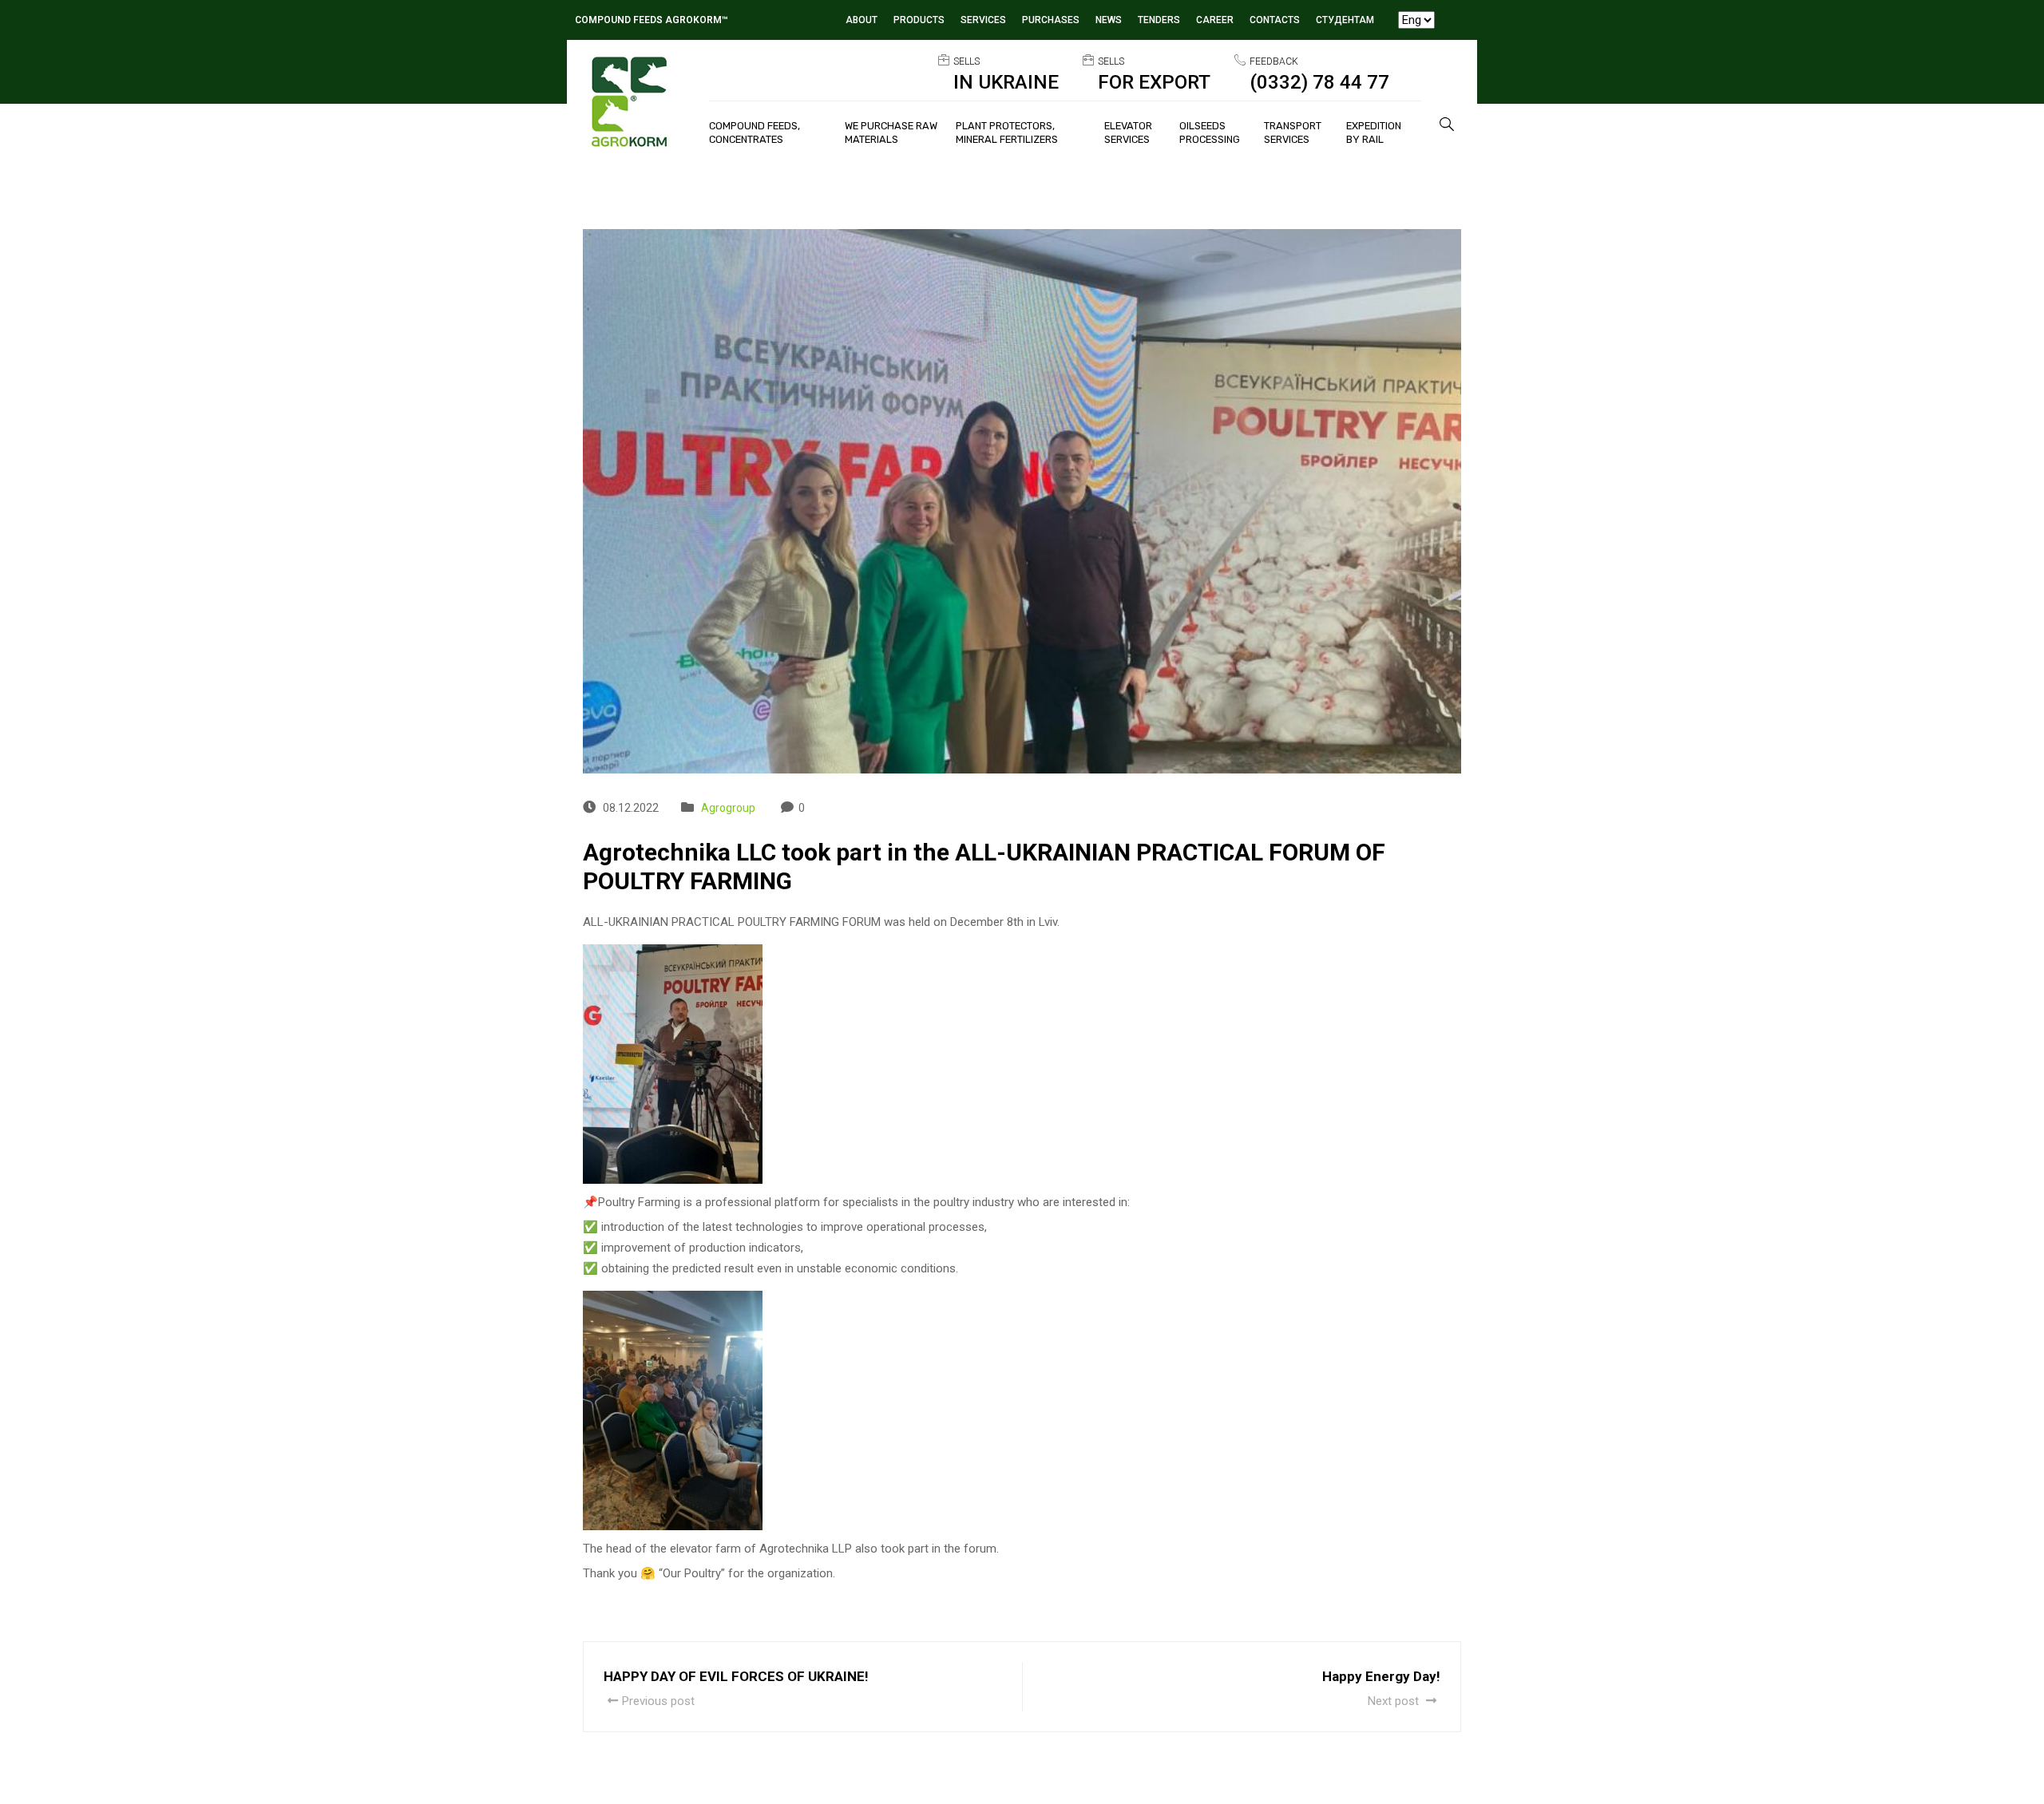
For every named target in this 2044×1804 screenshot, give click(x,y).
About (862, 20)
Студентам (1345, 20)
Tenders (1159, 20)
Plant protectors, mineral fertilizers (1007, 133)
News (1109, 20)
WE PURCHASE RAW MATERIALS (891, 133)
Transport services (1293, 133)
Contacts (1275, 20)
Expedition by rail (1374, 133)
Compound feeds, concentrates (755, 133)
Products (919, 20)
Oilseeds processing (1210, 133)
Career (1215, 20)
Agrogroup (728, 808)
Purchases (1051, 20)
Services (983, 20)
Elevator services (1128, 133)
